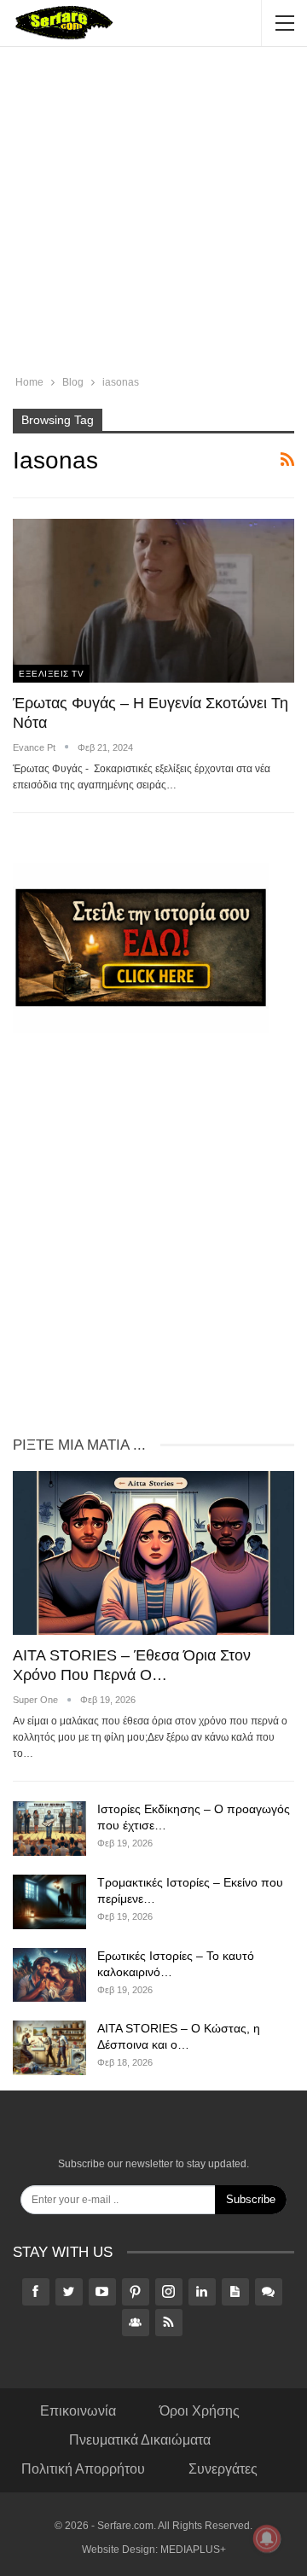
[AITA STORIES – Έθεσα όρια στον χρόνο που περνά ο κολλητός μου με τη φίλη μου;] (153, 1553)
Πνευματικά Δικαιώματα (140, 2440)
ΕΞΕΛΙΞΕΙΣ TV (51, 674)
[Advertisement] (153, 213)
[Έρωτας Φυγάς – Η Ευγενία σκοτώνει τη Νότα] (153, 600)
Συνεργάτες (223, 2469)
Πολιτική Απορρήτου (83, 2469)
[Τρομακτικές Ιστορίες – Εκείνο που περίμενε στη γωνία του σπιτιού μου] (49, 1902)
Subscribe (251, 2199)
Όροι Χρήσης (200, 2411)
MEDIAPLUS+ (193, 2550)
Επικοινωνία (78, 2411)
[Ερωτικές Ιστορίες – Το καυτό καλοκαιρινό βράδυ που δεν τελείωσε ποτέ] (49, 1975)
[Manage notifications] (267, 2538)
